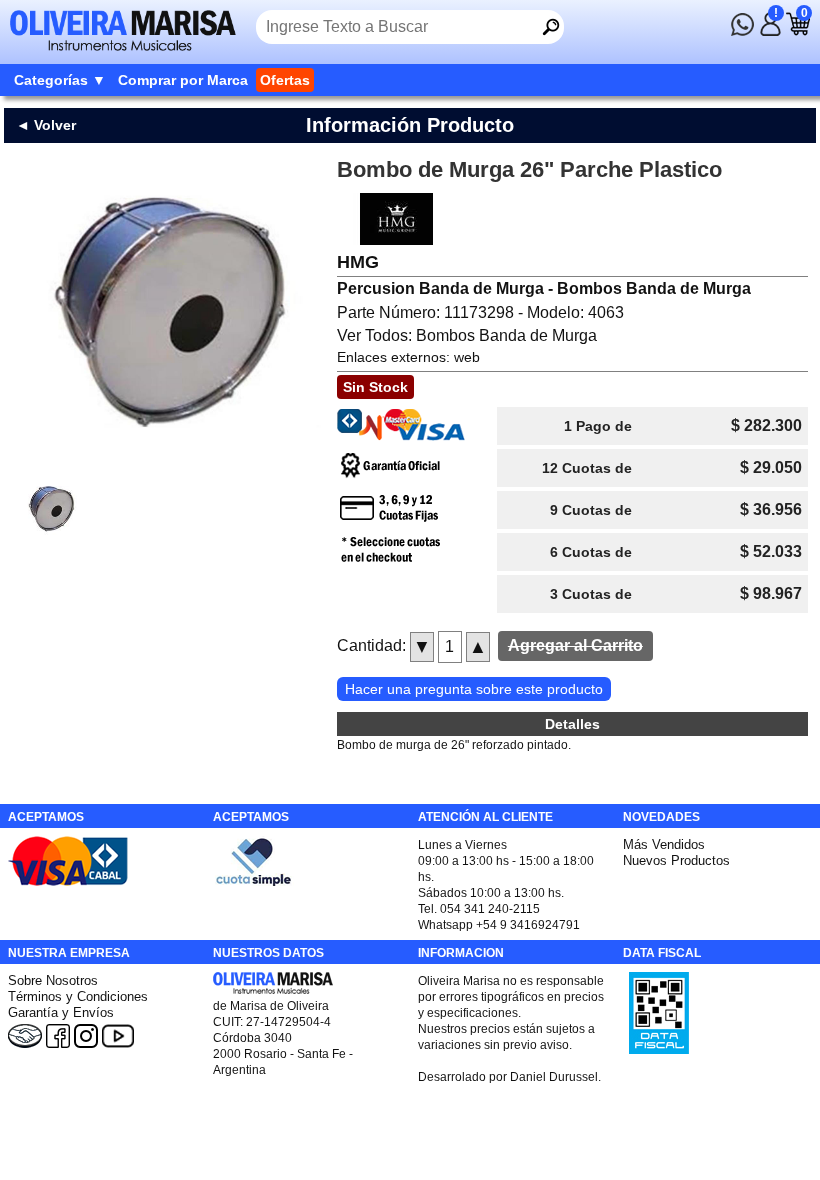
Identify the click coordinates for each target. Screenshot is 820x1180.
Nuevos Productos (676, 860)
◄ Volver (46, 125)
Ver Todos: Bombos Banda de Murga (467, 335)
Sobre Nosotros (53, 980)
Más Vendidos (664, 844)
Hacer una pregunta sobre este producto (474, 689)
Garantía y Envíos (61, 1012)
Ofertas (285, 80)
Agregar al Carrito (575, 645)
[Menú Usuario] (770, 31)
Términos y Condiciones (78, 996)
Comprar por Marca (183, 80)
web (467, 357)
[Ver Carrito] (798, 31)
